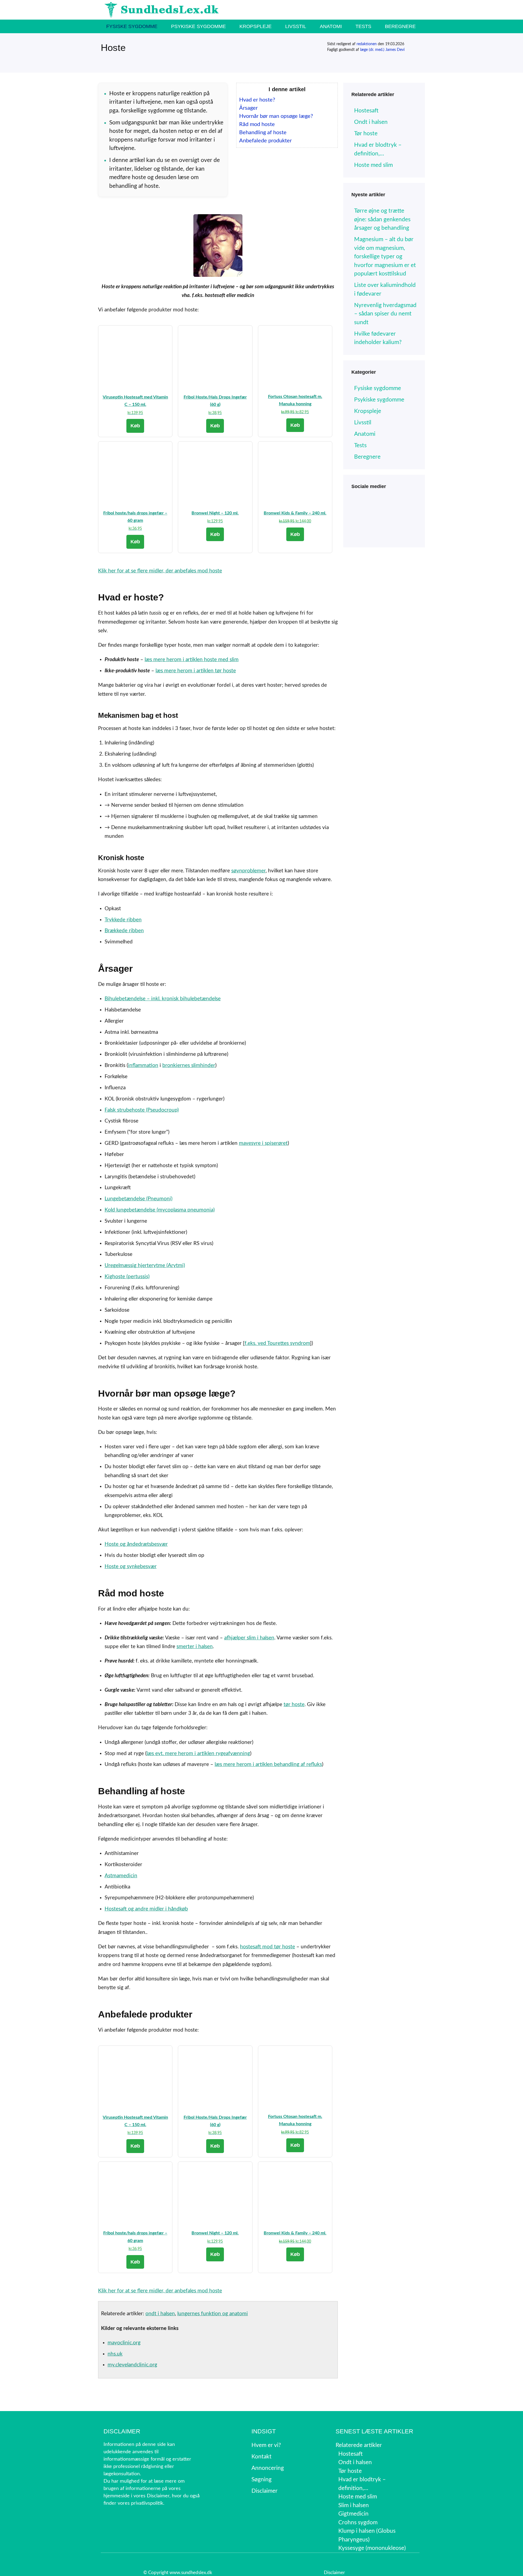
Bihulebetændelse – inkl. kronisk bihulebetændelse (163, 999)
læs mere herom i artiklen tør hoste (196, 671)
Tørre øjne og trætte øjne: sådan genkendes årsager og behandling (382, 219)
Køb (135, 426)
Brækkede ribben (124, 931)
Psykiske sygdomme (198, 26)
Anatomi (331, 26)
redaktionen (367, 44)
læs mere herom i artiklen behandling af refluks (268, 1764)
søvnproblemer (248, 871)
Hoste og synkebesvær (131, 1567)
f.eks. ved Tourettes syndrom (277, 1343)
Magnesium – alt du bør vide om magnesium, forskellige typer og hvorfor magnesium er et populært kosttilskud (385, 257)
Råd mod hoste (257, 124)
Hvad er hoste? (257, 100)
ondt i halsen (160, 2314)
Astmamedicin (121, 1876)
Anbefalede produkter (265, 141)
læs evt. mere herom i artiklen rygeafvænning (198, 1754)
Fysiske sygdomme (132, 26)
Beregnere (400, 26)
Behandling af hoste (263, 133)
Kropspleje (256, 26)
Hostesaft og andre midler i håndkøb (146, 1909)
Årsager (248, 108)
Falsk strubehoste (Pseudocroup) (142, 1110)
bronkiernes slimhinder (189, 1065)
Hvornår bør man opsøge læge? (276, 116)
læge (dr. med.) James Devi (382, 50)
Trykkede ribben (123, 920)
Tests (363, 26)
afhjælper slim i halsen (249, 1638)
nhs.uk (115, 2354)
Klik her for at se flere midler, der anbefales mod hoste (160, 571)
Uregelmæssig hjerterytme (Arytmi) (145, 1266)
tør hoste (294, 1705)
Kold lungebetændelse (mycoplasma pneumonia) (160, 1210)
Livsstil (296, 26)
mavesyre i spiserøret (263, 1143)
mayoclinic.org (124, 2343)
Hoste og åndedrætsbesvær (136, 1544)
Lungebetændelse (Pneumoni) (139, 1199)
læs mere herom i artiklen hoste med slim (192, 660)
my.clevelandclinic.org (132, 2365)
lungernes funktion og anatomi (213, 2314)
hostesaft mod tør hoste (267, 1947)
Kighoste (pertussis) (127, 1277)
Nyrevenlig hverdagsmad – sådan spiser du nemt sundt (385, 314)
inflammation (143, 1065)
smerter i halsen (195, 1647)
